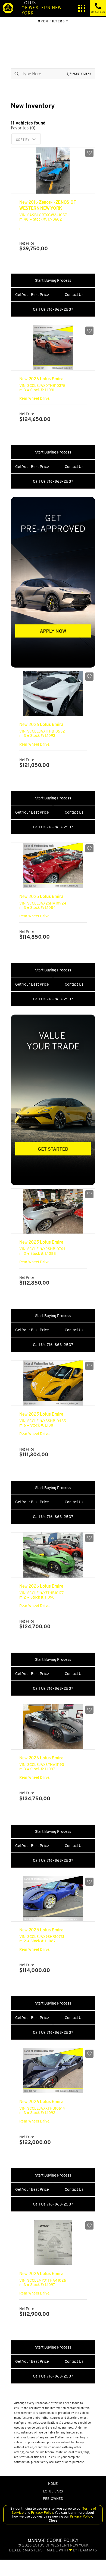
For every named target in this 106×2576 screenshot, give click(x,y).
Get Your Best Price (32, 295)
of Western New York (42, 8)
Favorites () (23, 128)
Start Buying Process (53, 280)
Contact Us (74, 295)
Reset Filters (82, 74)
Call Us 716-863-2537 (53, 309)
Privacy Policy (42, 2513)
